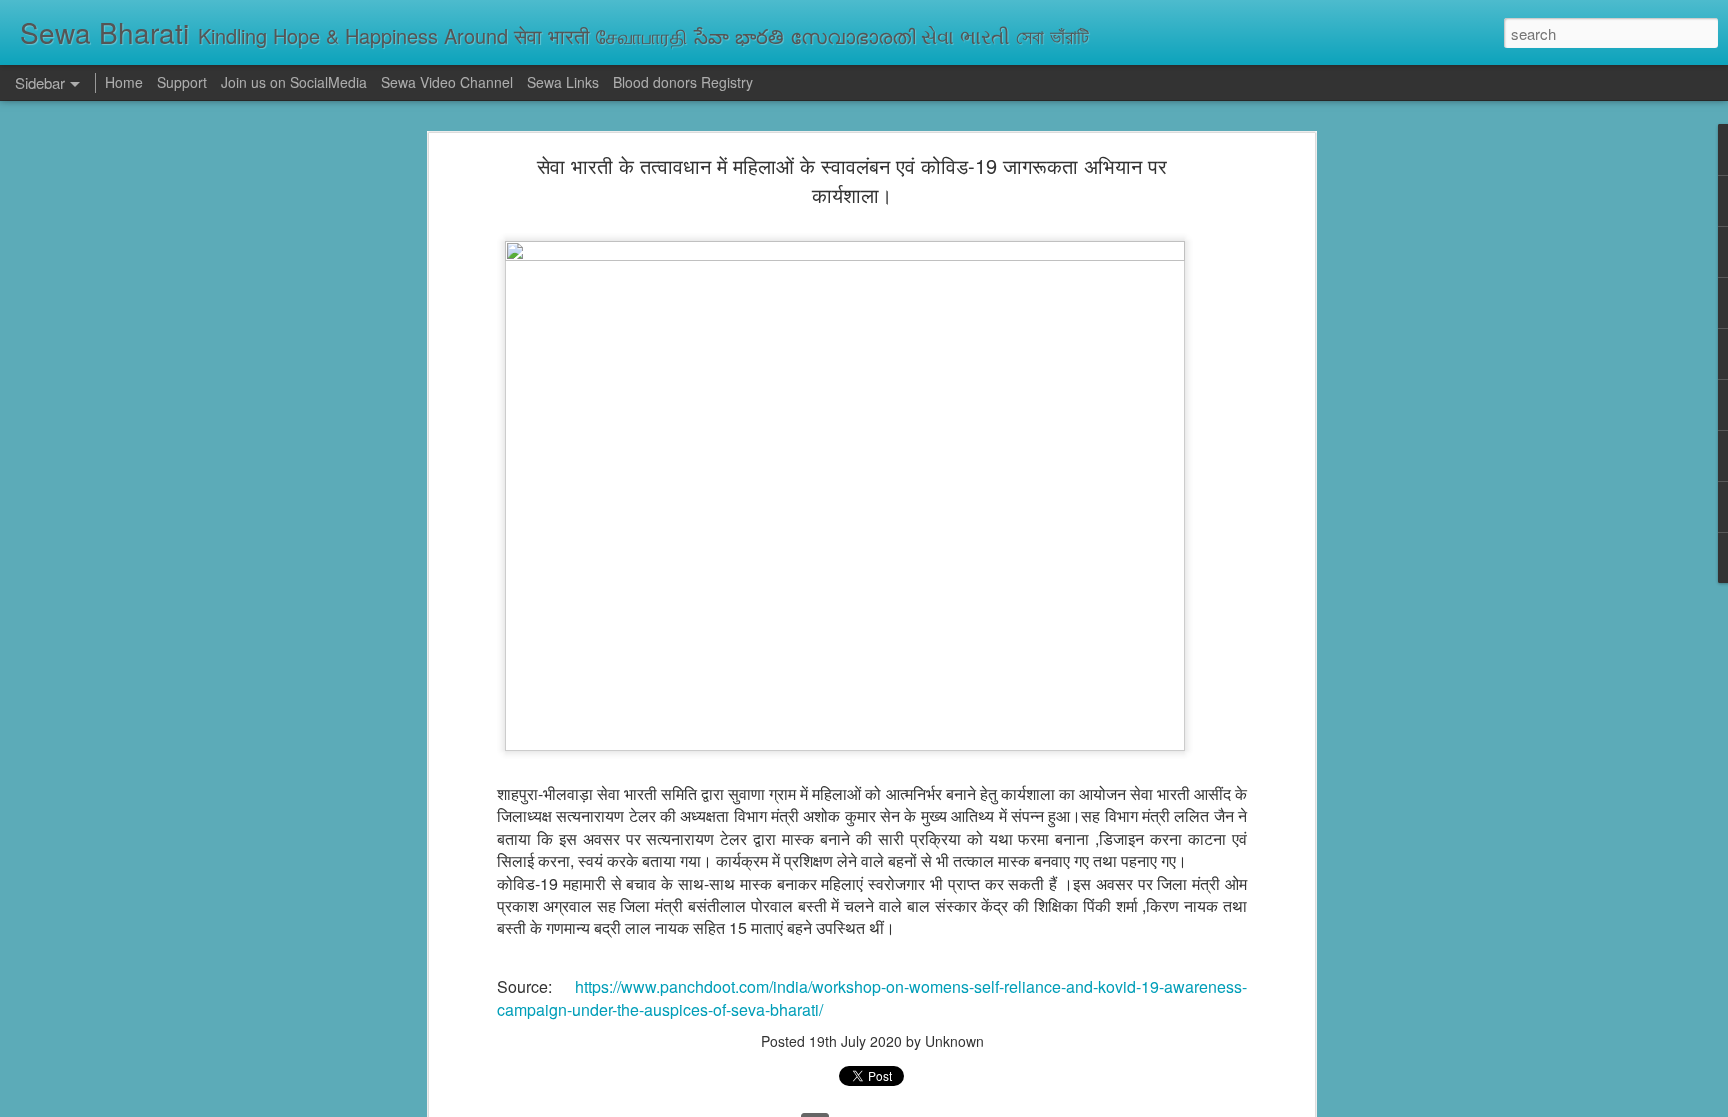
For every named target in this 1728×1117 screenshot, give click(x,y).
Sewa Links (565, 82)
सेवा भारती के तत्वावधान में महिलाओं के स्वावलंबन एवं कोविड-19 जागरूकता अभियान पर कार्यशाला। (852, 180)
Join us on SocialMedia (294, 82)
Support (182, 82)
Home (124, 82)
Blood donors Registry (683, 82)
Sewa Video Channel (447, 82)
